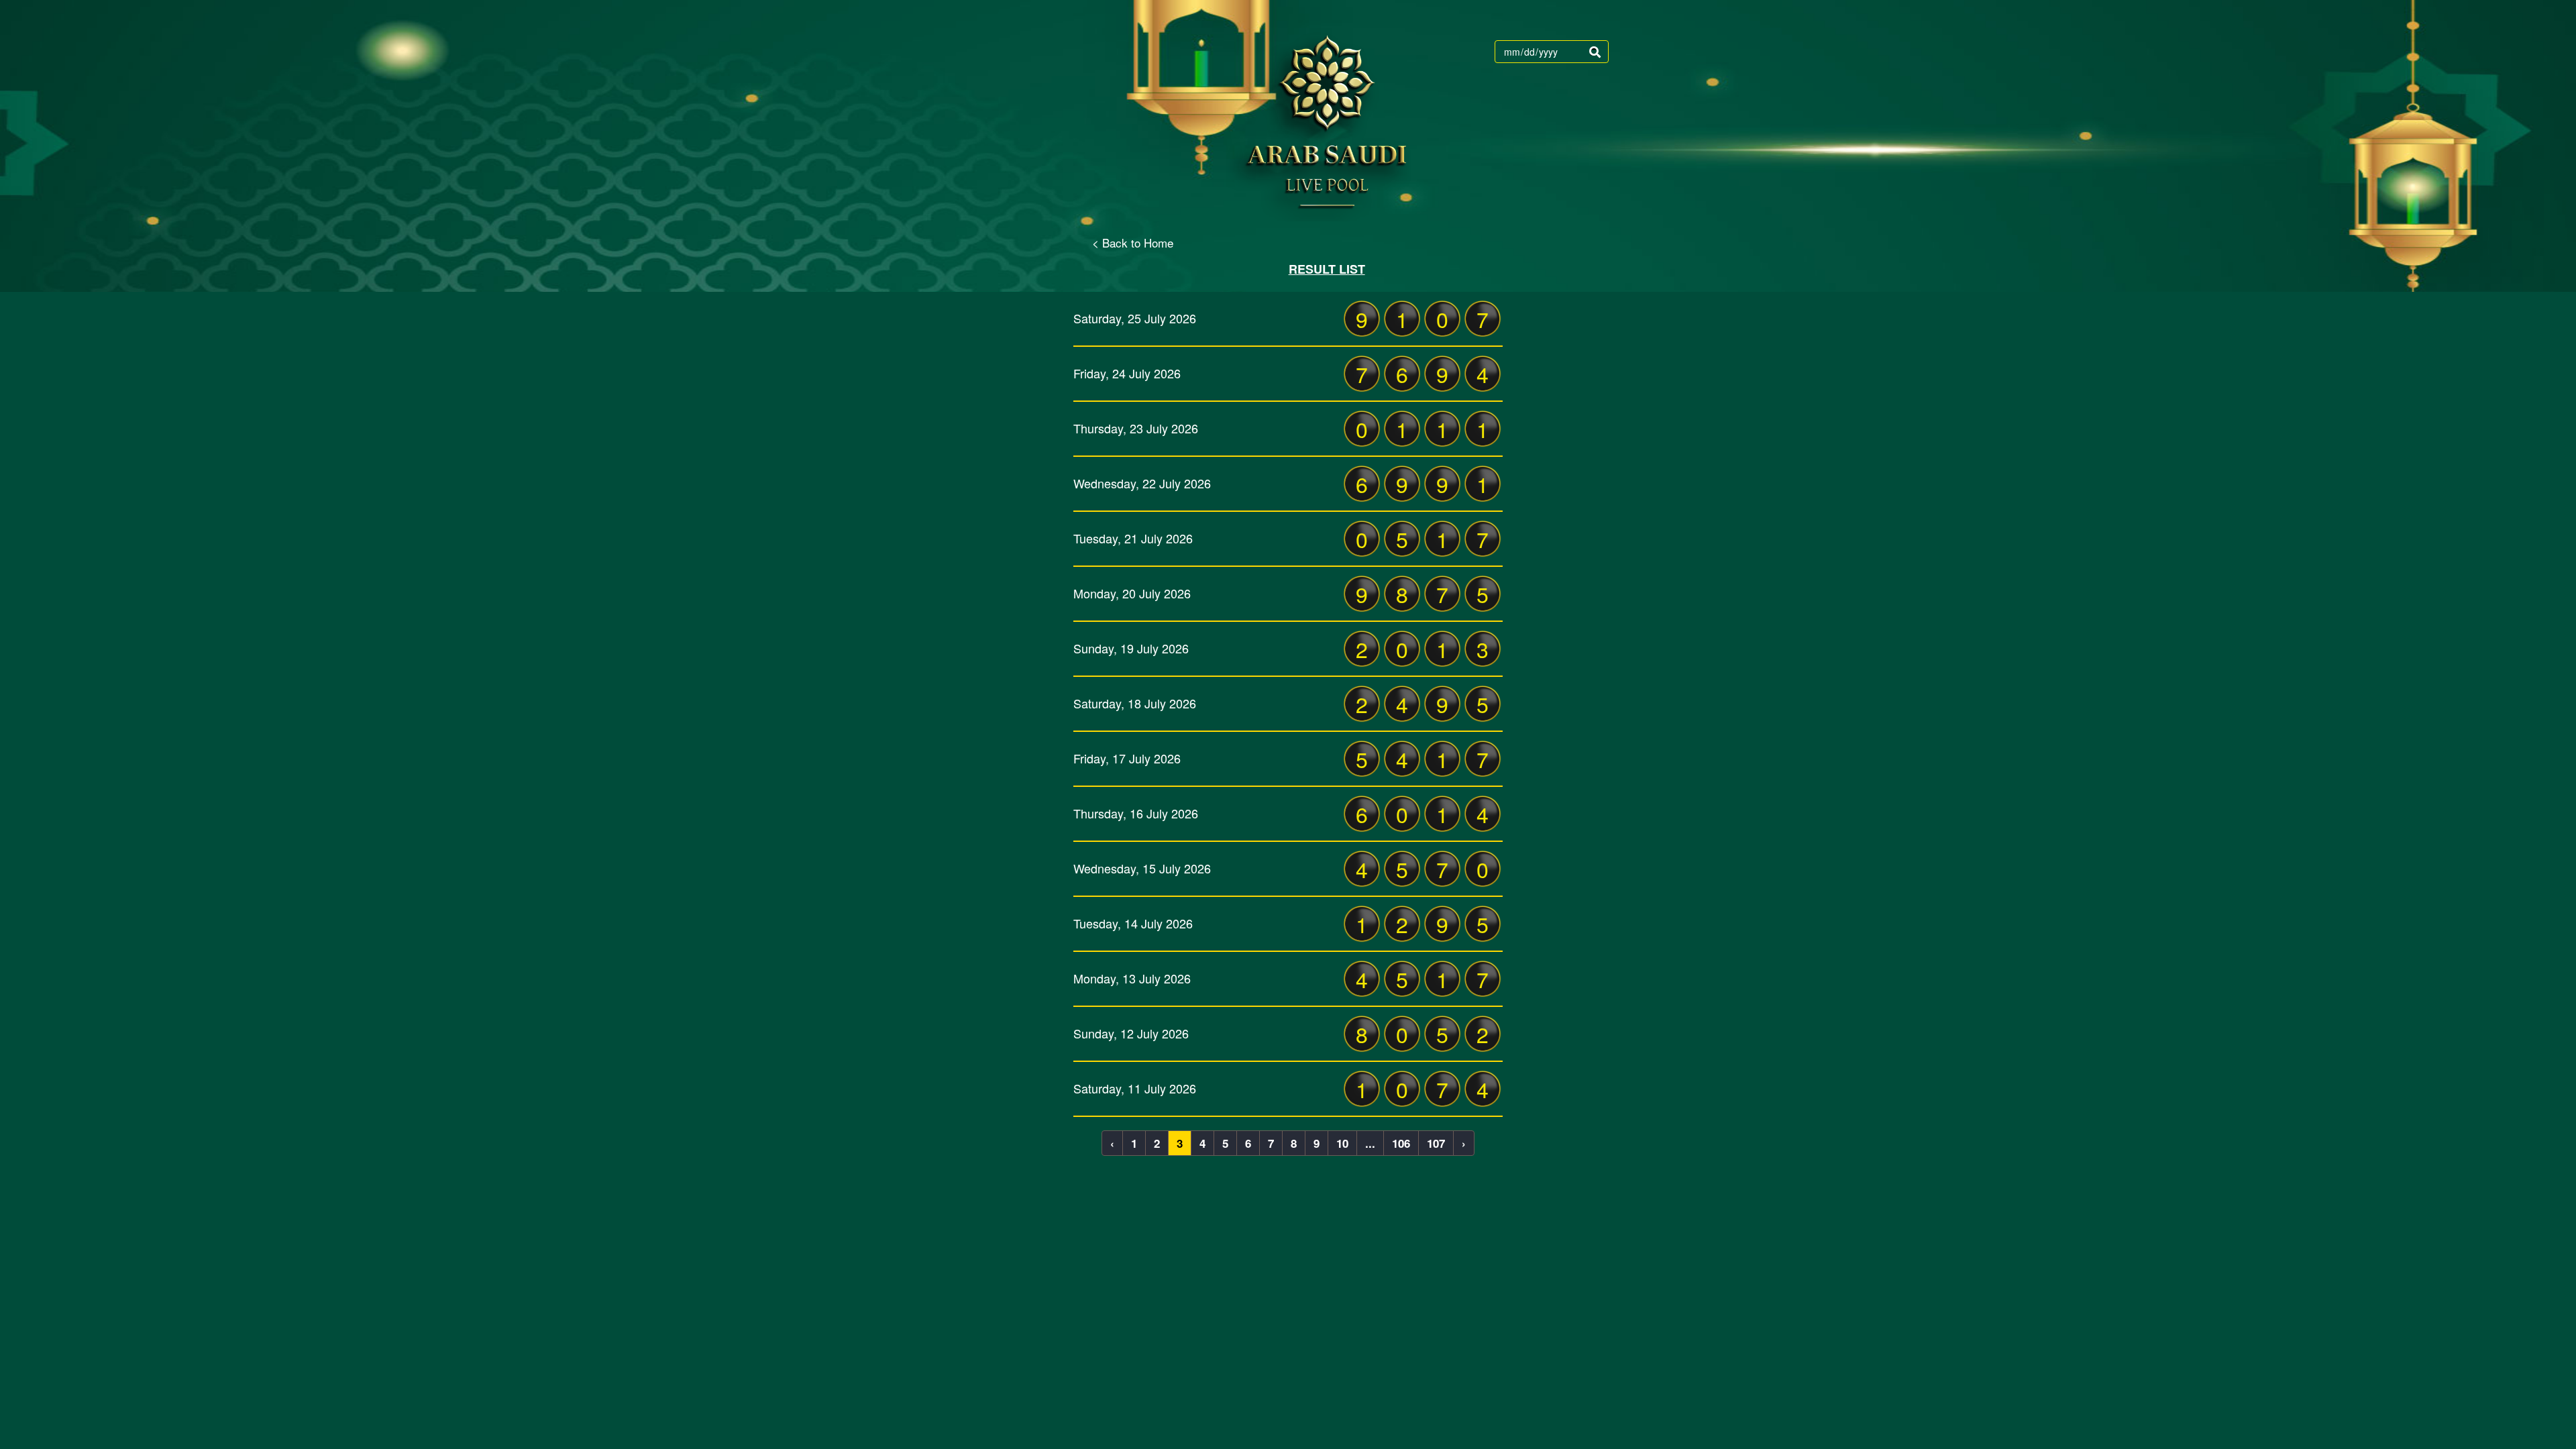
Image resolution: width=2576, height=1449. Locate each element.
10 (1342, 1143)
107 (1436, 1143)
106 (1401, 1143)
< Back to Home (1133, 243)
